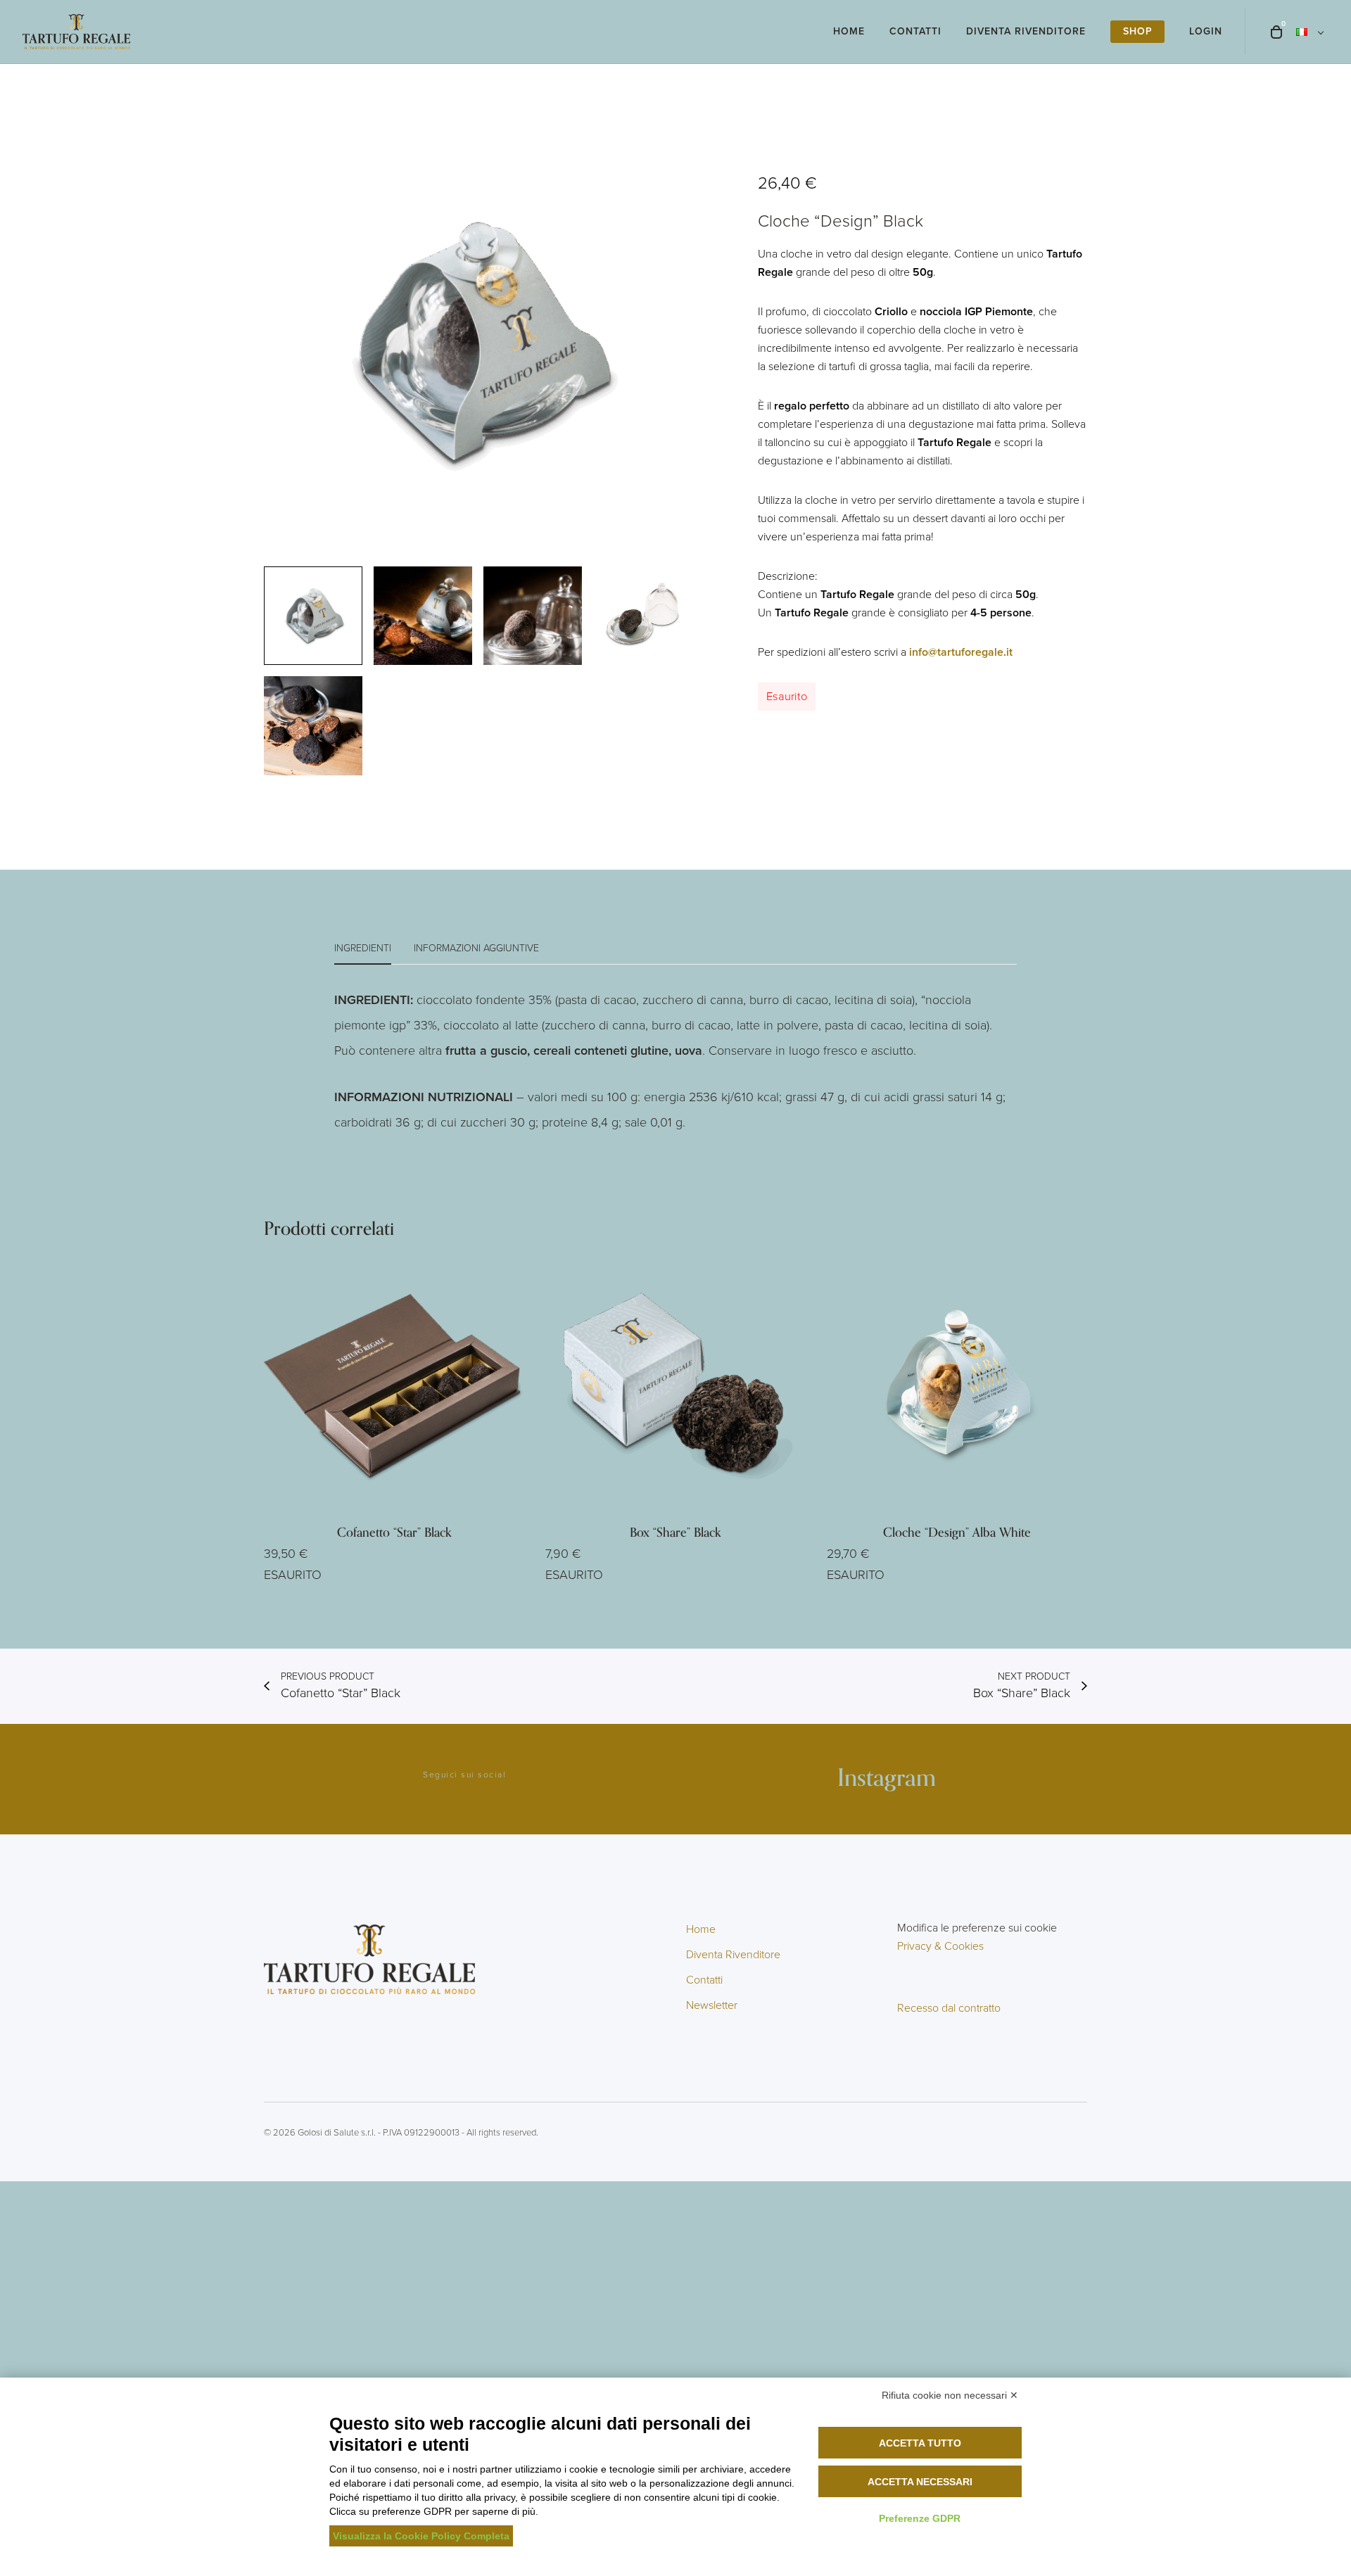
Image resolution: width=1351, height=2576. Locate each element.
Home (701, 1929)
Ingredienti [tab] (363, 948)
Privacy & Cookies (940, 1946)
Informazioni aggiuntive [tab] (476, 948)
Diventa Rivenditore (733, 1954)
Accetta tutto (920, 2443)
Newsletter (712, 2005)
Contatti (704, 1980)
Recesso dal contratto (949, 2008)
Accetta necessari (920, 2482)
